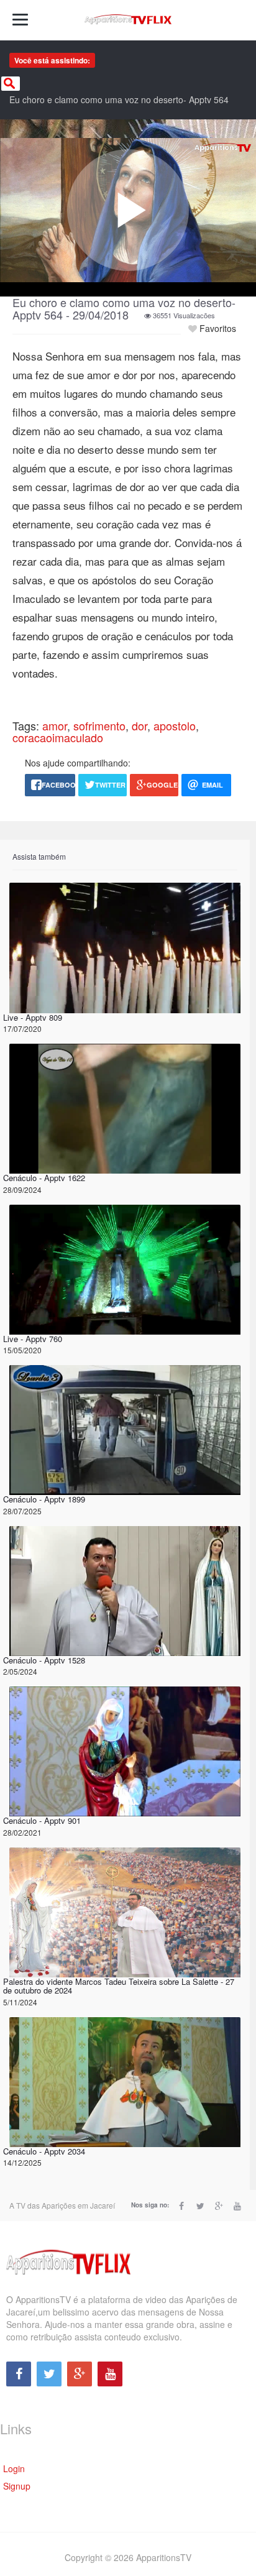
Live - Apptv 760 (33, 1339)
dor (139, 725)
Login (14, 2468)
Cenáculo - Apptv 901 (42, 1820)
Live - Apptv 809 (33, 1017)
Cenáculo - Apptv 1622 (44, 1178)
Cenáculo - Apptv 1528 (44, 1660)
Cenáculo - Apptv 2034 (44, 2151)
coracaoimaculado (58, 737)
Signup (17, 2486)
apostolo (175, 725)
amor (55, 725)
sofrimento (99, 725)
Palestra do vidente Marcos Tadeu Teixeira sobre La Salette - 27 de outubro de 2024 (119, 1986)
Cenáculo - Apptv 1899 (44, 1499)
